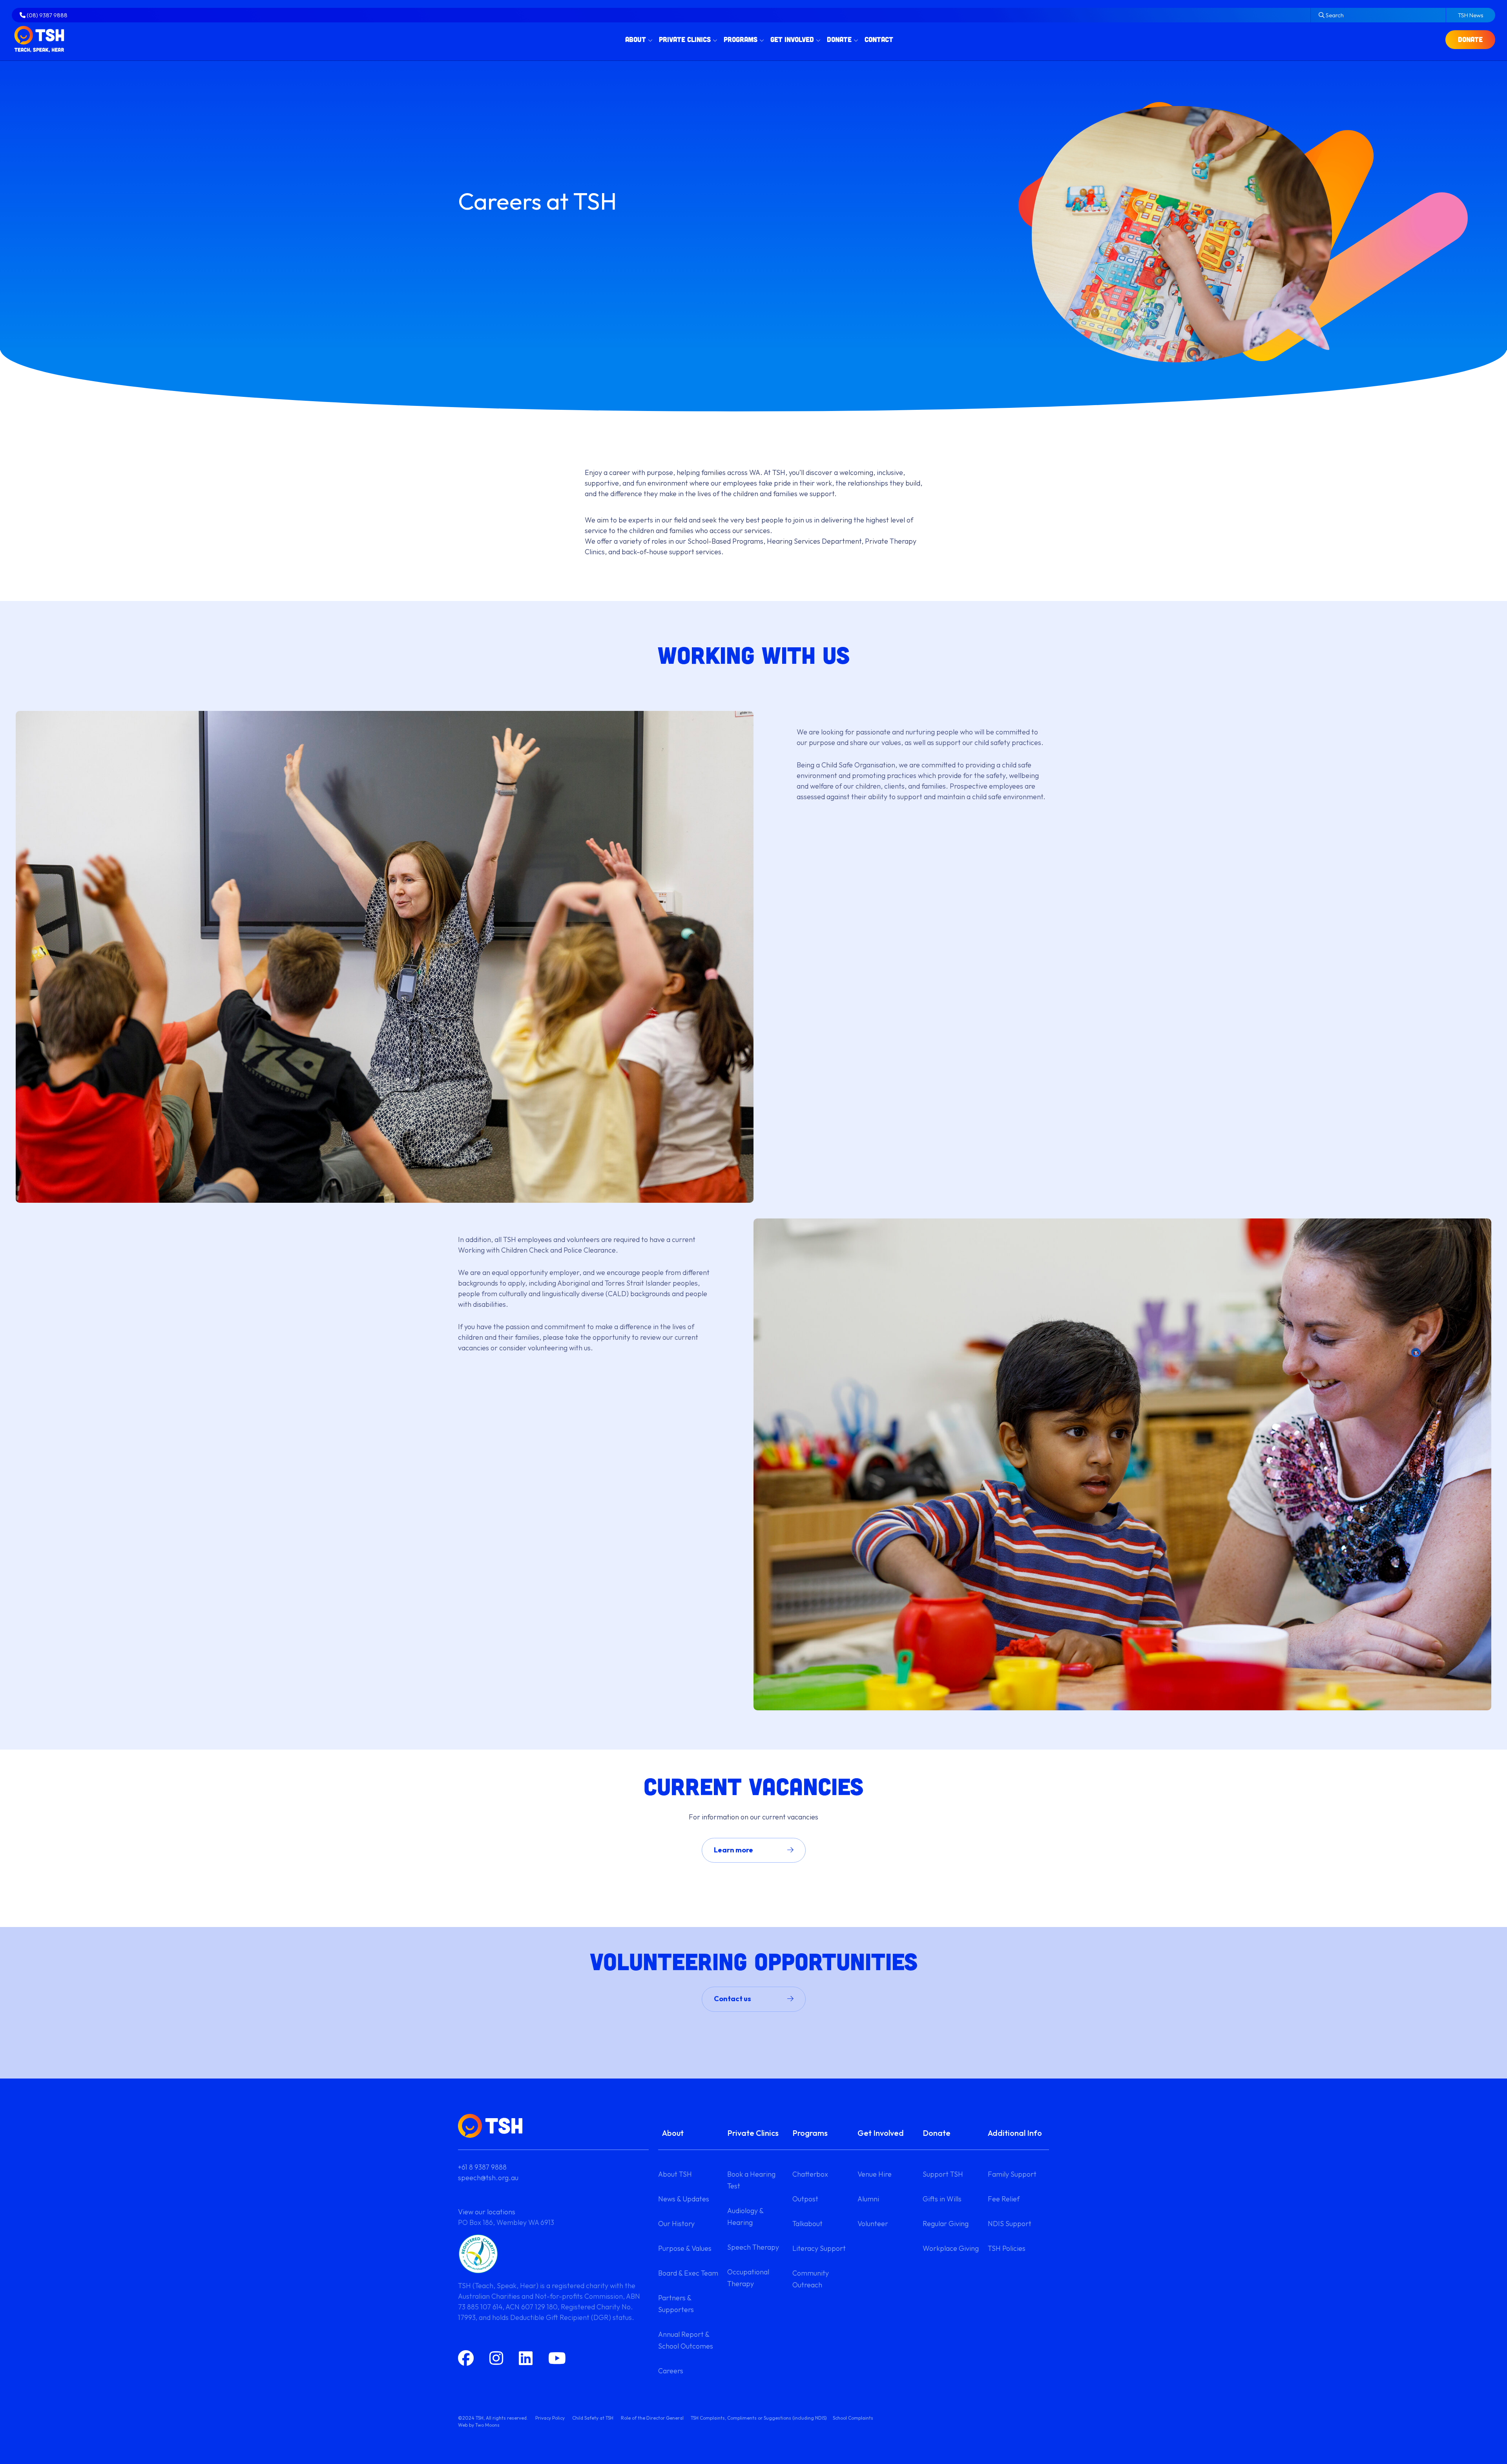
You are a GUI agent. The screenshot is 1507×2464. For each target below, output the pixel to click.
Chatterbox (810, 2174)
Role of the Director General (652, 2418)
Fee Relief (1004, 2199)
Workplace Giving (951, 2248)
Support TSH (943, 2174)
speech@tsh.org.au (488, 2178)
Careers (671, 2371)
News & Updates (684, 2199)
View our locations (487, 2212)
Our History (676, 2224)
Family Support (1012, 2174)
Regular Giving (946, 2224)
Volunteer (873, 2224)
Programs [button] (741, 39)
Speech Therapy (753, 2247)
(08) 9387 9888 (47, 15)
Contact (879, 39)
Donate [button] (839, 39)
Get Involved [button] (792, 39)
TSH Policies (1007, 2248)
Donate (1470, 39)
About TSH (675, 2174)
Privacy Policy (550, 2418)
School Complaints (853, 2418)
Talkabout (807, 2224)
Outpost (805, 2199)
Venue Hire (875, 2174)
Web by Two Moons (479, 2425)
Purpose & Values (685, 2248)
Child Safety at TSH (593, 2418)
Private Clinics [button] (685, 39)
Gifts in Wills (942, 2199)
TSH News (1471, 15)
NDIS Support (1010, 2224)
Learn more (733, 1850)
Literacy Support (819, 2248)
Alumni (868, 2199)
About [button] (636, 39)
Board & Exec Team (688, 2273)
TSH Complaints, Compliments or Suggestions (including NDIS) (759, 2418)
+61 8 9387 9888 (482, 2167)
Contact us (733, 1999)
